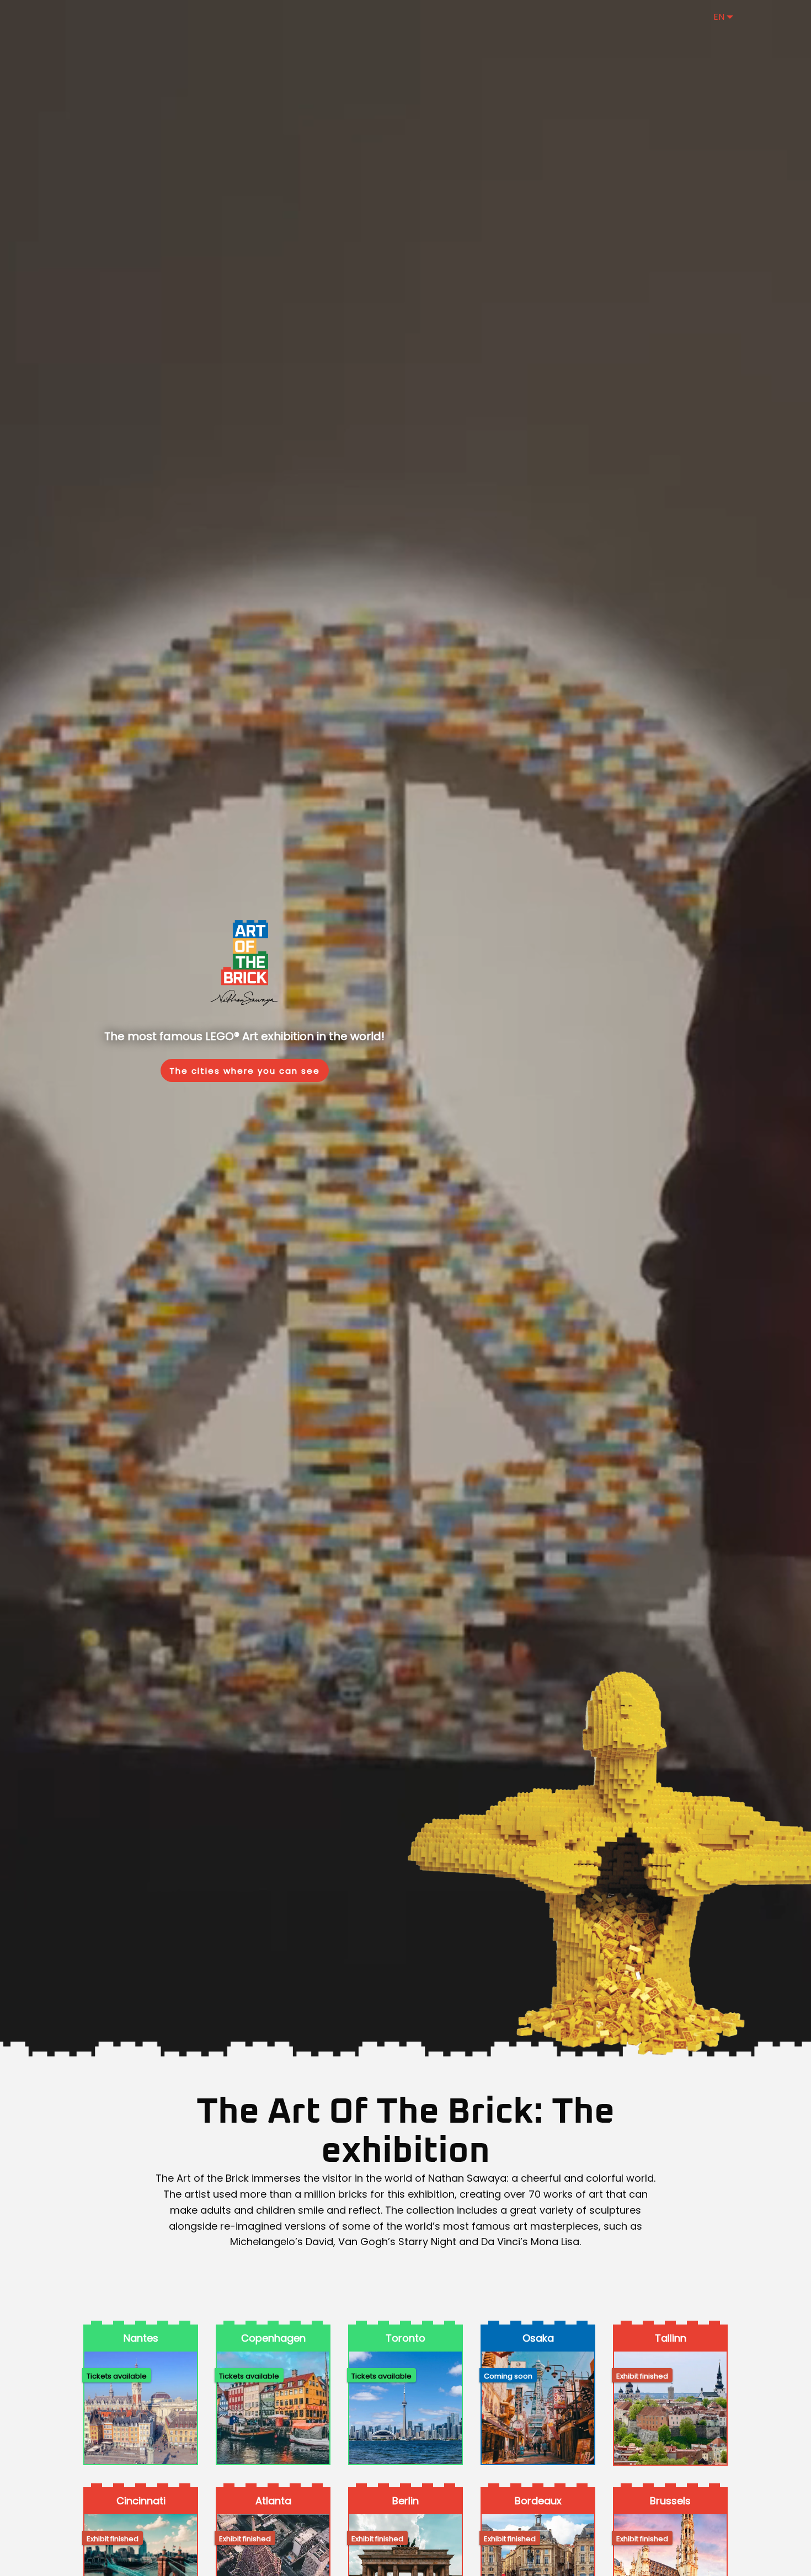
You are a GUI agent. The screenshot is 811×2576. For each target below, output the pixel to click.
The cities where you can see (245, 1071)
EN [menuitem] (719, 17)
